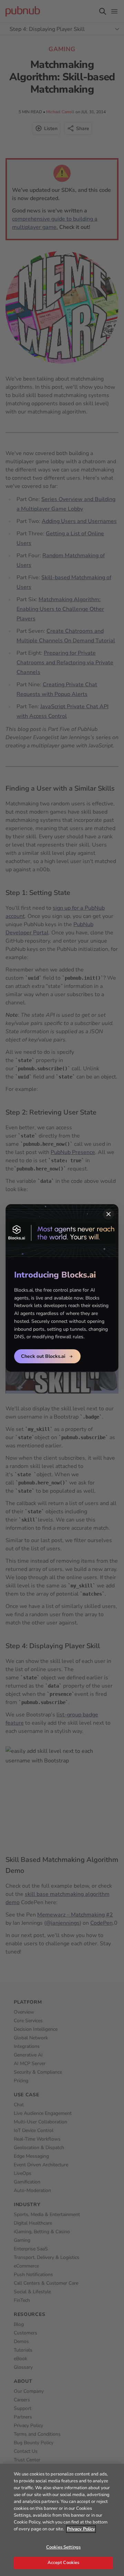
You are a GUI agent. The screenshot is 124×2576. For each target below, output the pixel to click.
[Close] (108, 1214)
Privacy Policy (81, 2529)
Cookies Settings (63, 2547)
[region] (62, 2520)
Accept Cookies (64, 2563)
